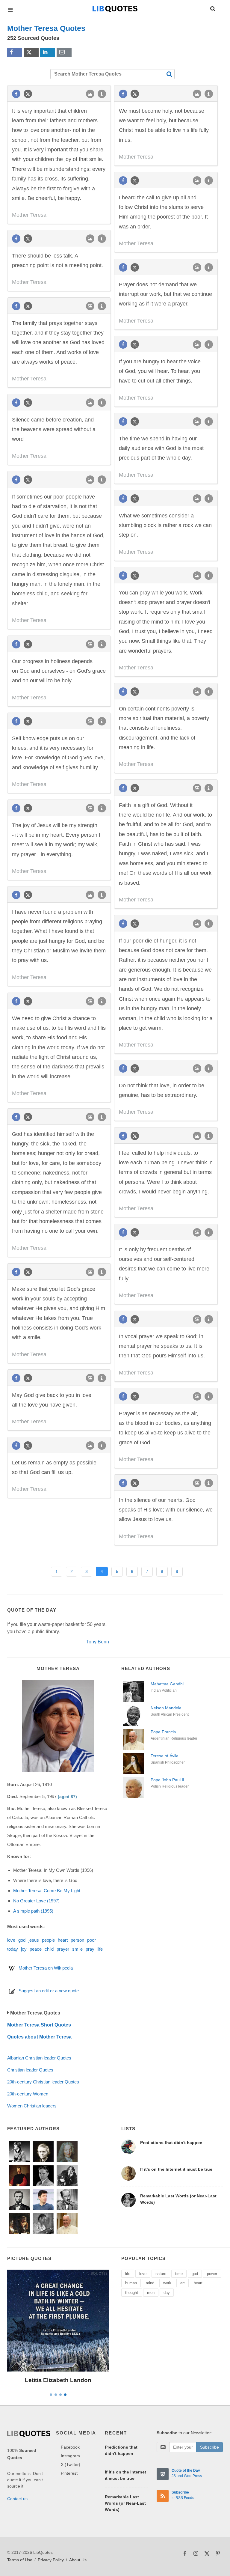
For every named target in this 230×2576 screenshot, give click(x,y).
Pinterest (69, 2473)
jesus (34, 1940)
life (100, 1949)
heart (63, 1940)
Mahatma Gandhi (167, 1684)
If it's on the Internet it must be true (176, 2169)
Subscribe (209, 2447)
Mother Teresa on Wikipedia (46, 1968)
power (212, 2274)
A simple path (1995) (33, 1911)
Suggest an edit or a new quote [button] (49, 1991)
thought (132, 2293)
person (77, 1940)
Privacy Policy (51, 2560)
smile (77, 1949)
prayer (63, 1949)
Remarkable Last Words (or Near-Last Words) (125, 2503)
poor (91, 1940)
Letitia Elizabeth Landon (58, 2380)
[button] (212, 8)
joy (24, 1949)
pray (90, 1949)
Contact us (17, 2499)
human (131, 2283)
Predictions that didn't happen (171, 2143)
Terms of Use (20, 2560)
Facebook (70, 2447)
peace (36, 1949)
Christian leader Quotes (30, 2070)
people (48, 1940)
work (167, 2283)
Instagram (70, 2456)
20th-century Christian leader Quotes (43, 2082)
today (13, 1949)
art (183, 2283)
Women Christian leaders (32, 2106)
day (167, 2293)
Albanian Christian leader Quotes (39, 2058)
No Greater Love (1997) (36, 1901)
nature (161, 2274)
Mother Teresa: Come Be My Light (47, 1891)
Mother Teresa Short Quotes (39, 2025)
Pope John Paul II (167, 1780)
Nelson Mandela (166, 1708)
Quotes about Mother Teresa (39, 2037)
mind (150, 2283)
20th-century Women (28, 2094)
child (49, 1949)
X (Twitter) (71, 2464)
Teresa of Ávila (165, 1756)
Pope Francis (163, 1732)
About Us (78, 2560)
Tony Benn (98, 1642)
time (179, 2274)
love (11, 1940)
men (151, 2293)
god (22, 1940)
